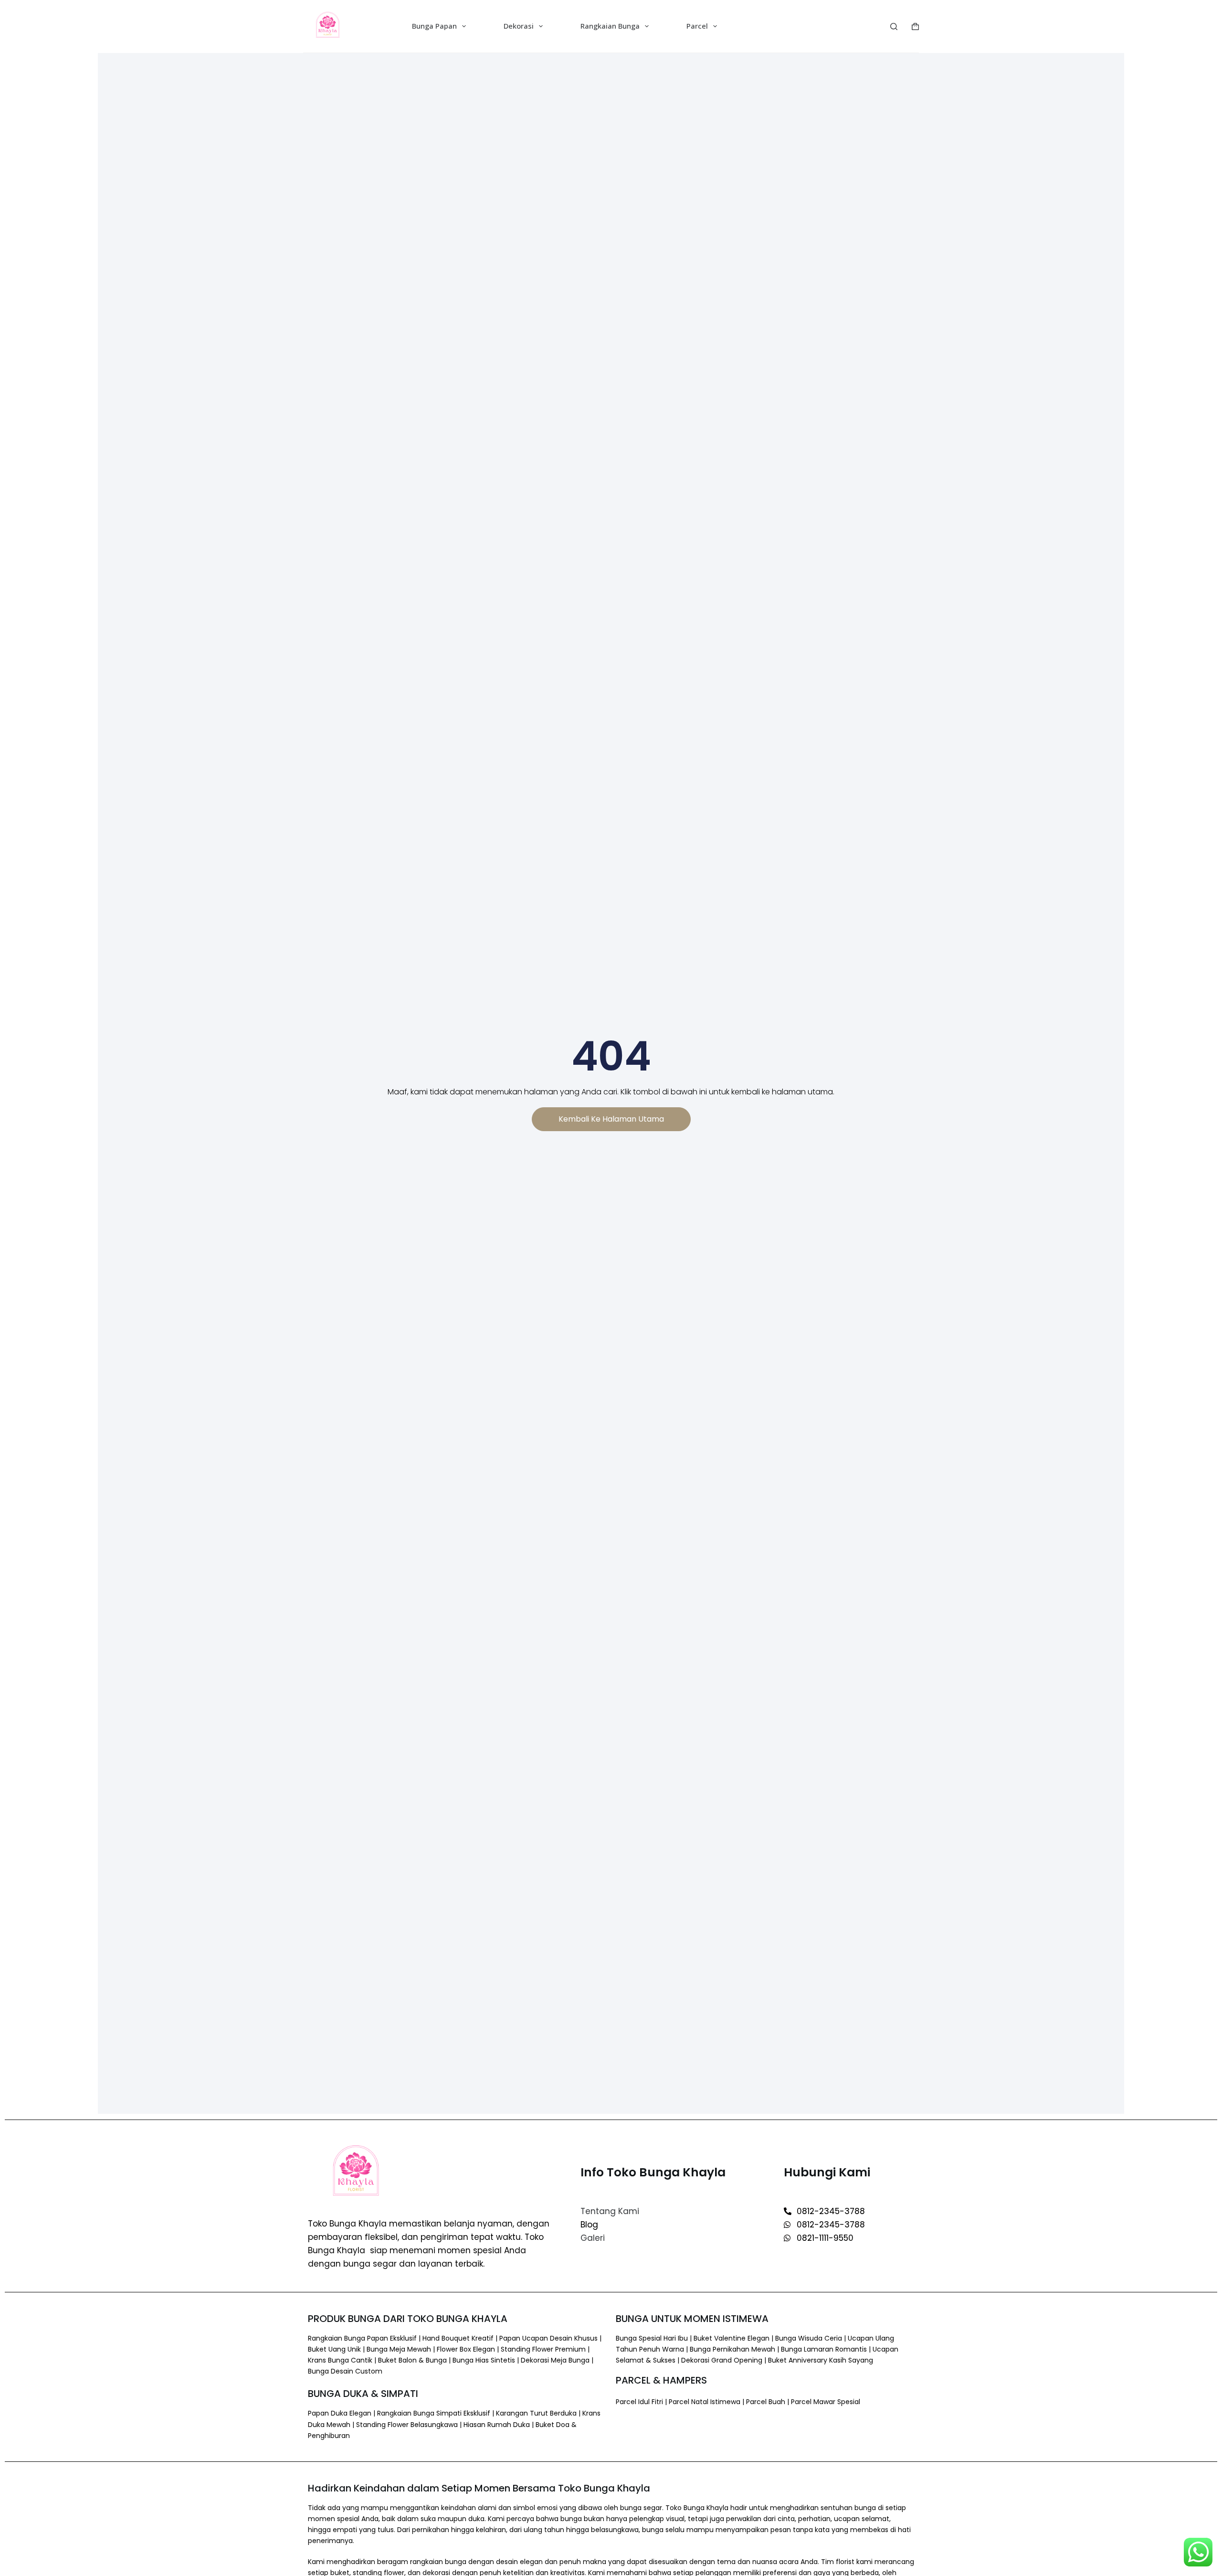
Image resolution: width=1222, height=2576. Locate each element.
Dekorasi (519, 26)
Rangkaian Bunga (610, 26)
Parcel (697, 26)
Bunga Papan (434, 26)
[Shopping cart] (915, 27)
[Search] (894, 27)
